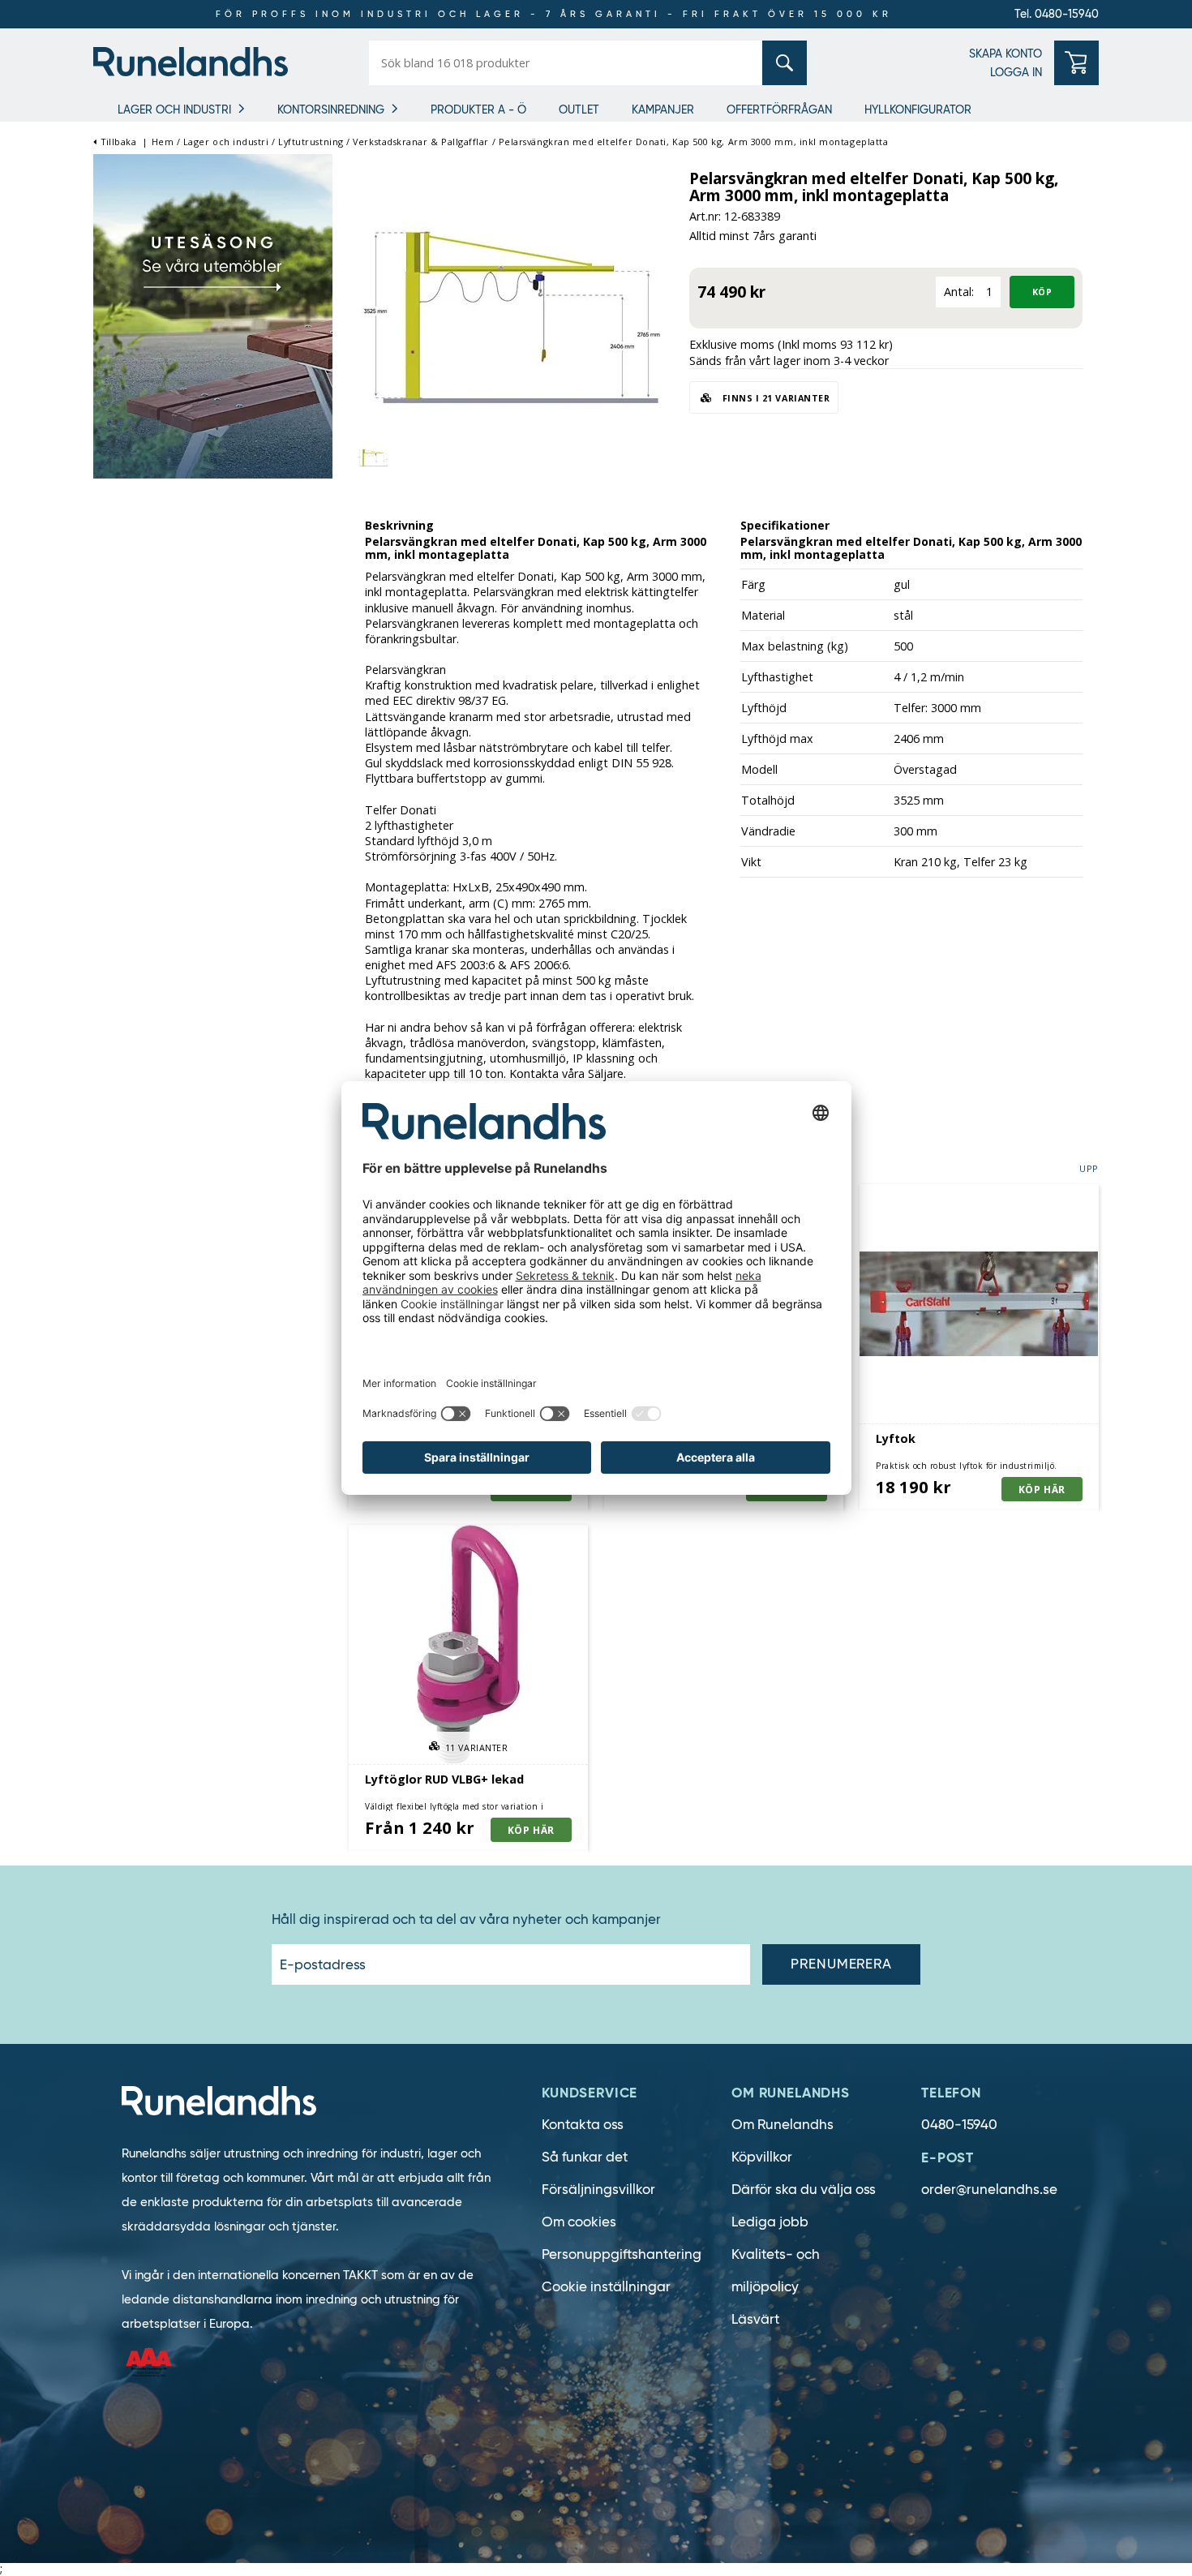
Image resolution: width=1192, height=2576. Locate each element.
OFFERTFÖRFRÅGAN (779, 109)
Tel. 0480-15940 (1057, 14)
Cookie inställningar (606, 2287)
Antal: (959, 292)
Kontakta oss (583, 2125)
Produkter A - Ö (478, 109)
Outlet (579, 109)
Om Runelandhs (783, 2125)
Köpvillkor (762, 2157)
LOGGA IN (1016, 72)
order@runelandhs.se (989, 2190)
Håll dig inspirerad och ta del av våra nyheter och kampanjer (466, 1920)
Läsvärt (755, 2319)
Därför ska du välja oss (804, 2190)
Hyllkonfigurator (918, 109)
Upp (1089, 1168)
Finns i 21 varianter (774, 398)
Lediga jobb (770, 2222)
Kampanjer (663, 109)
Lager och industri (174, 109)
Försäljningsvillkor (598, 2190)
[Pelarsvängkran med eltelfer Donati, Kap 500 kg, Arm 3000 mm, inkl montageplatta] (511, 319)
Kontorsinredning (331, 109)
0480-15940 (959, 2125)
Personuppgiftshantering (622, 2254)
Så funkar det (585, 2157)
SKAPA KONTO (1005, 54)
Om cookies (579, 2222)
